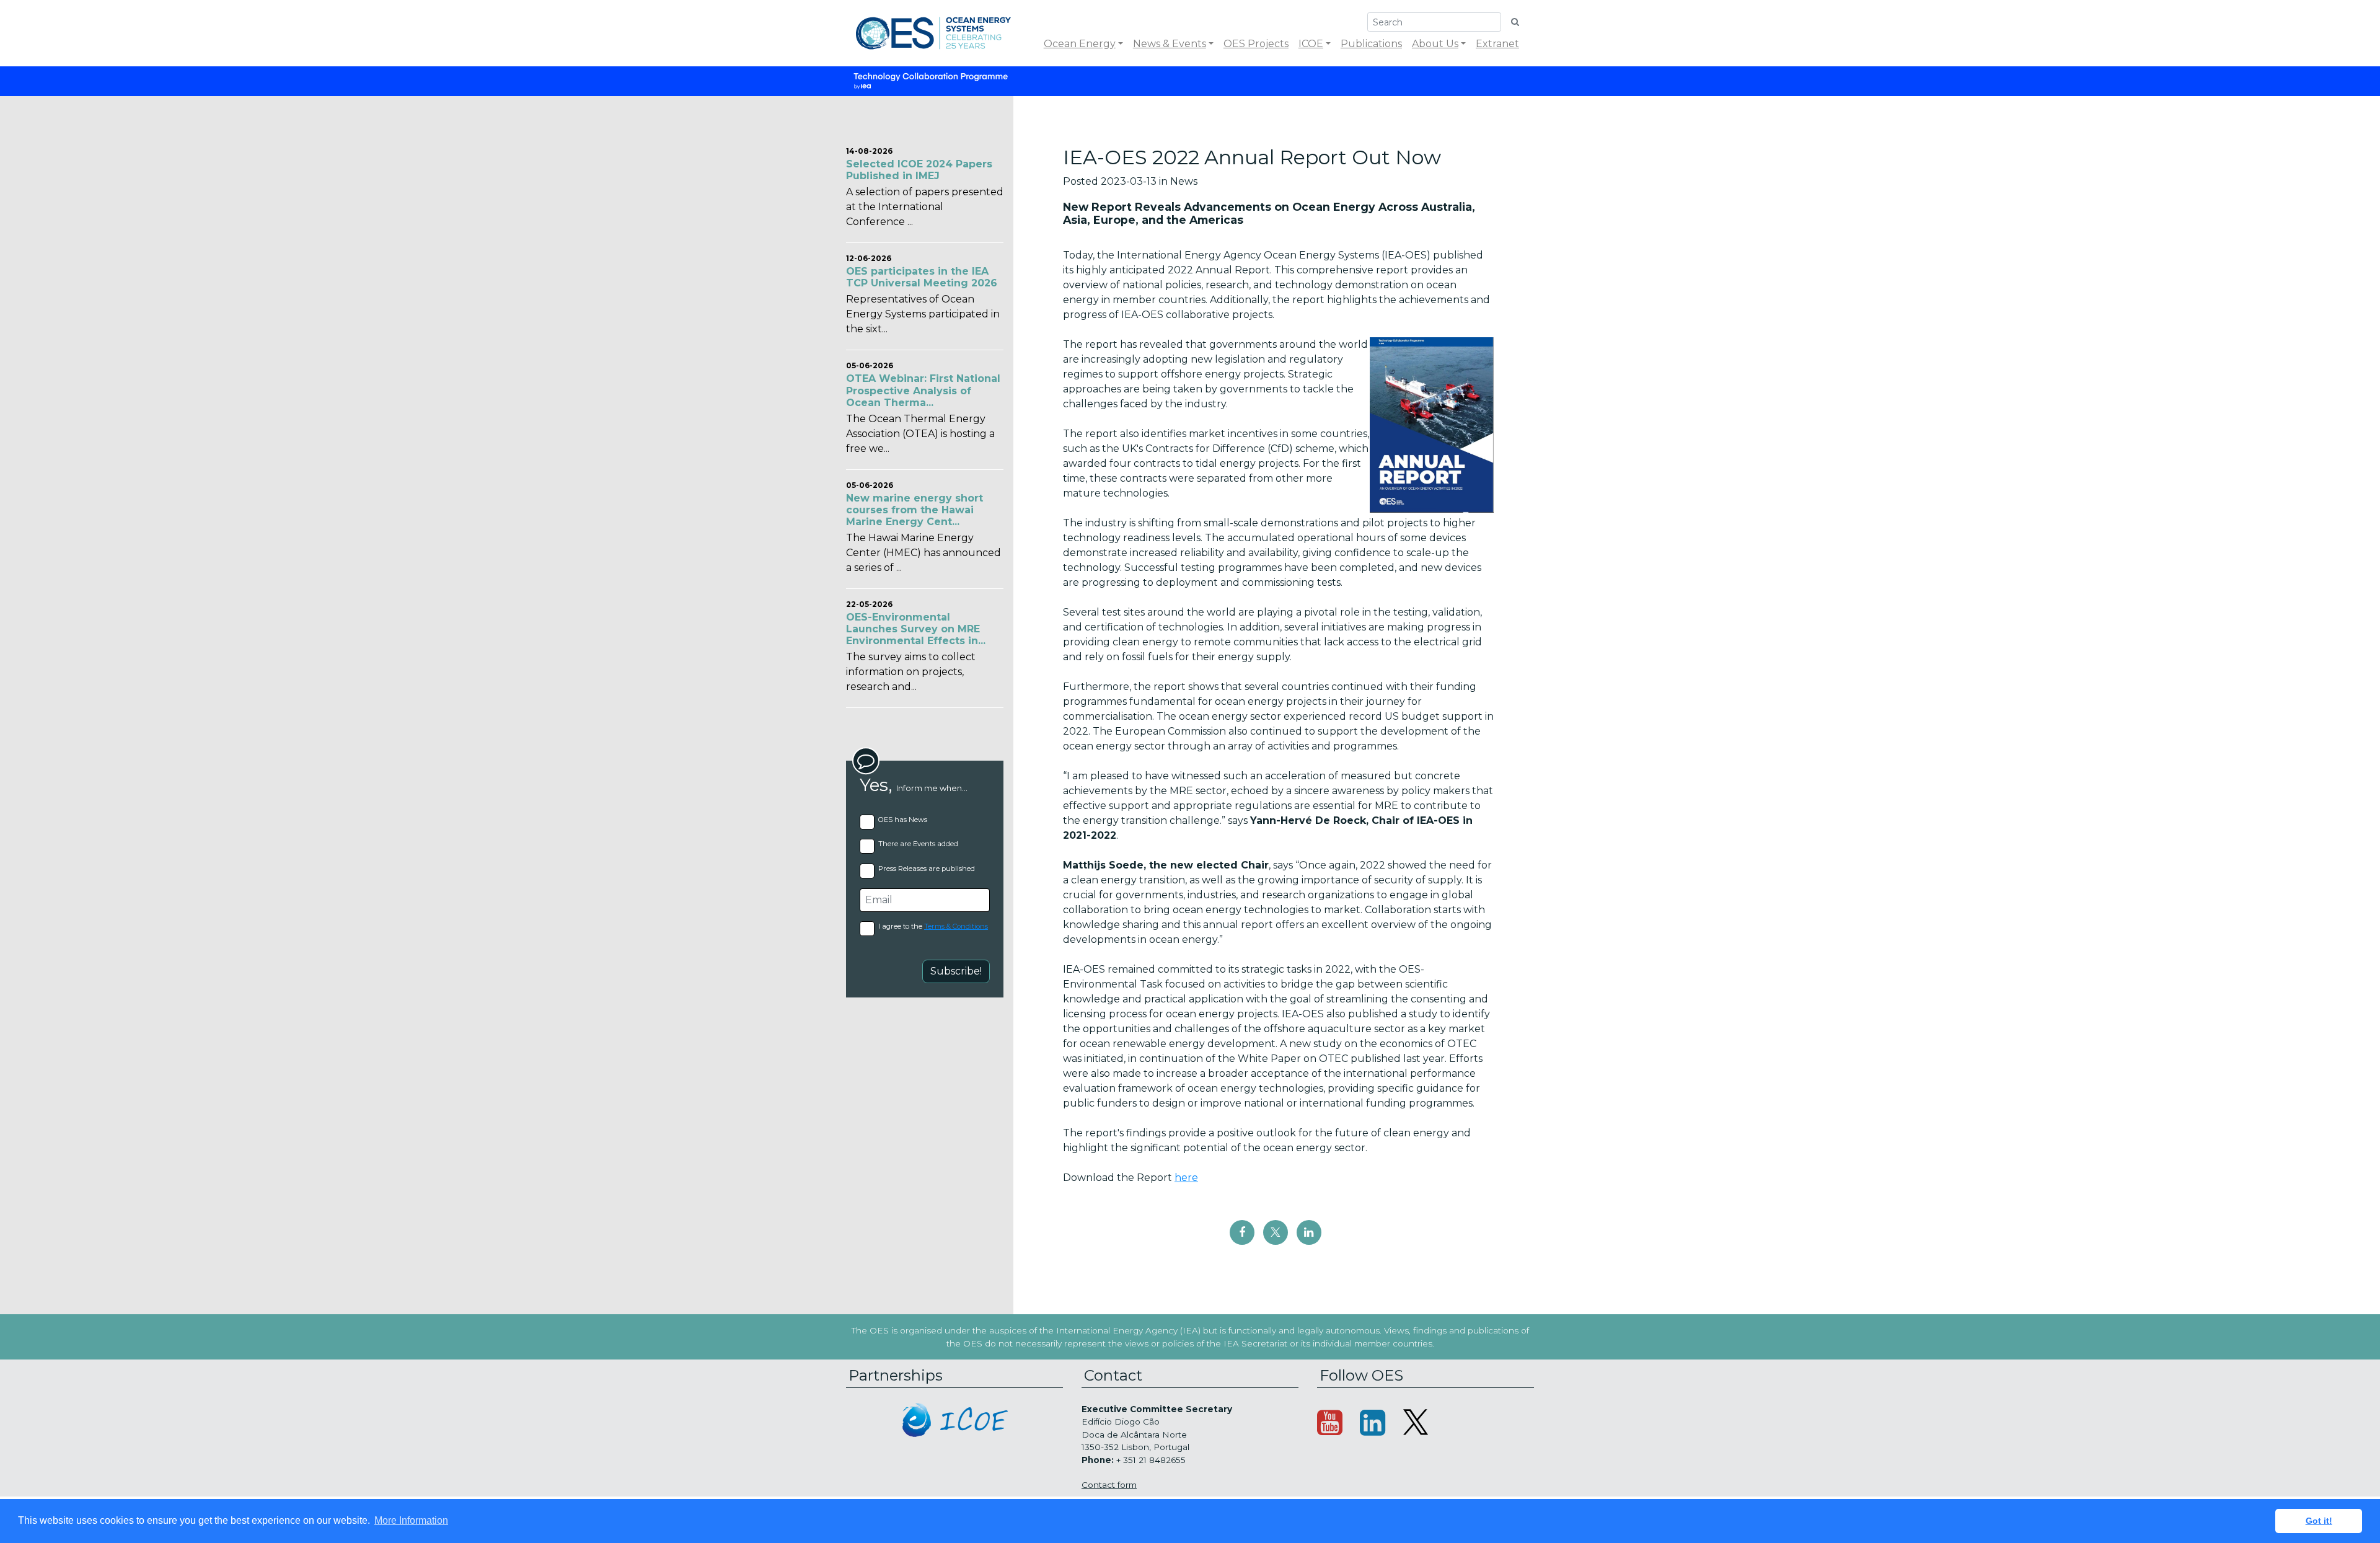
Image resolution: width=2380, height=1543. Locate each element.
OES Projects (1256, 44)
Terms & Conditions (956, 926)
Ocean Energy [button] (1080, 44)
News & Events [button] (1170, 44)
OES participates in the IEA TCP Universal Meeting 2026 (922, 277)
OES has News (903, 820)
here (1186, 1178)
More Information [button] (411, 1520)
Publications (1371, 44)
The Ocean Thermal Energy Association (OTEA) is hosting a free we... (920, 434)
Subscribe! (956, 971)
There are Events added (918, 844)
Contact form (1109, 1485)
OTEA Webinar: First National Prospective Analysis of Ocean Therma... (923, 390)
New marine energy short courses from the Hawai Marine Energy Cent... (915, 510)
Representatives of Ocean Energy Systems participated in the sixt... (923, 314)
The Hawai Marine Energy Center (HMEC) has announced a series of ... (923, 553)
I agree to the (933, 926)
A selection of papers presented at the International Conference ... (925, 207)
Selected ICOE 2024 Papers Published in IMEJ (919, 170)
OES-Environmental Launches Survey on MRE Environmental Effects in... (916, 629)
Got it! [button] (2319, 1521)
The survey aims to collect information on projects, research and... (911, 672)
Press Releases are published (927, 869)
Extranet (1497, 44)
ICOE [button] (1311, 44)
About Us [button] (1435, 44)
